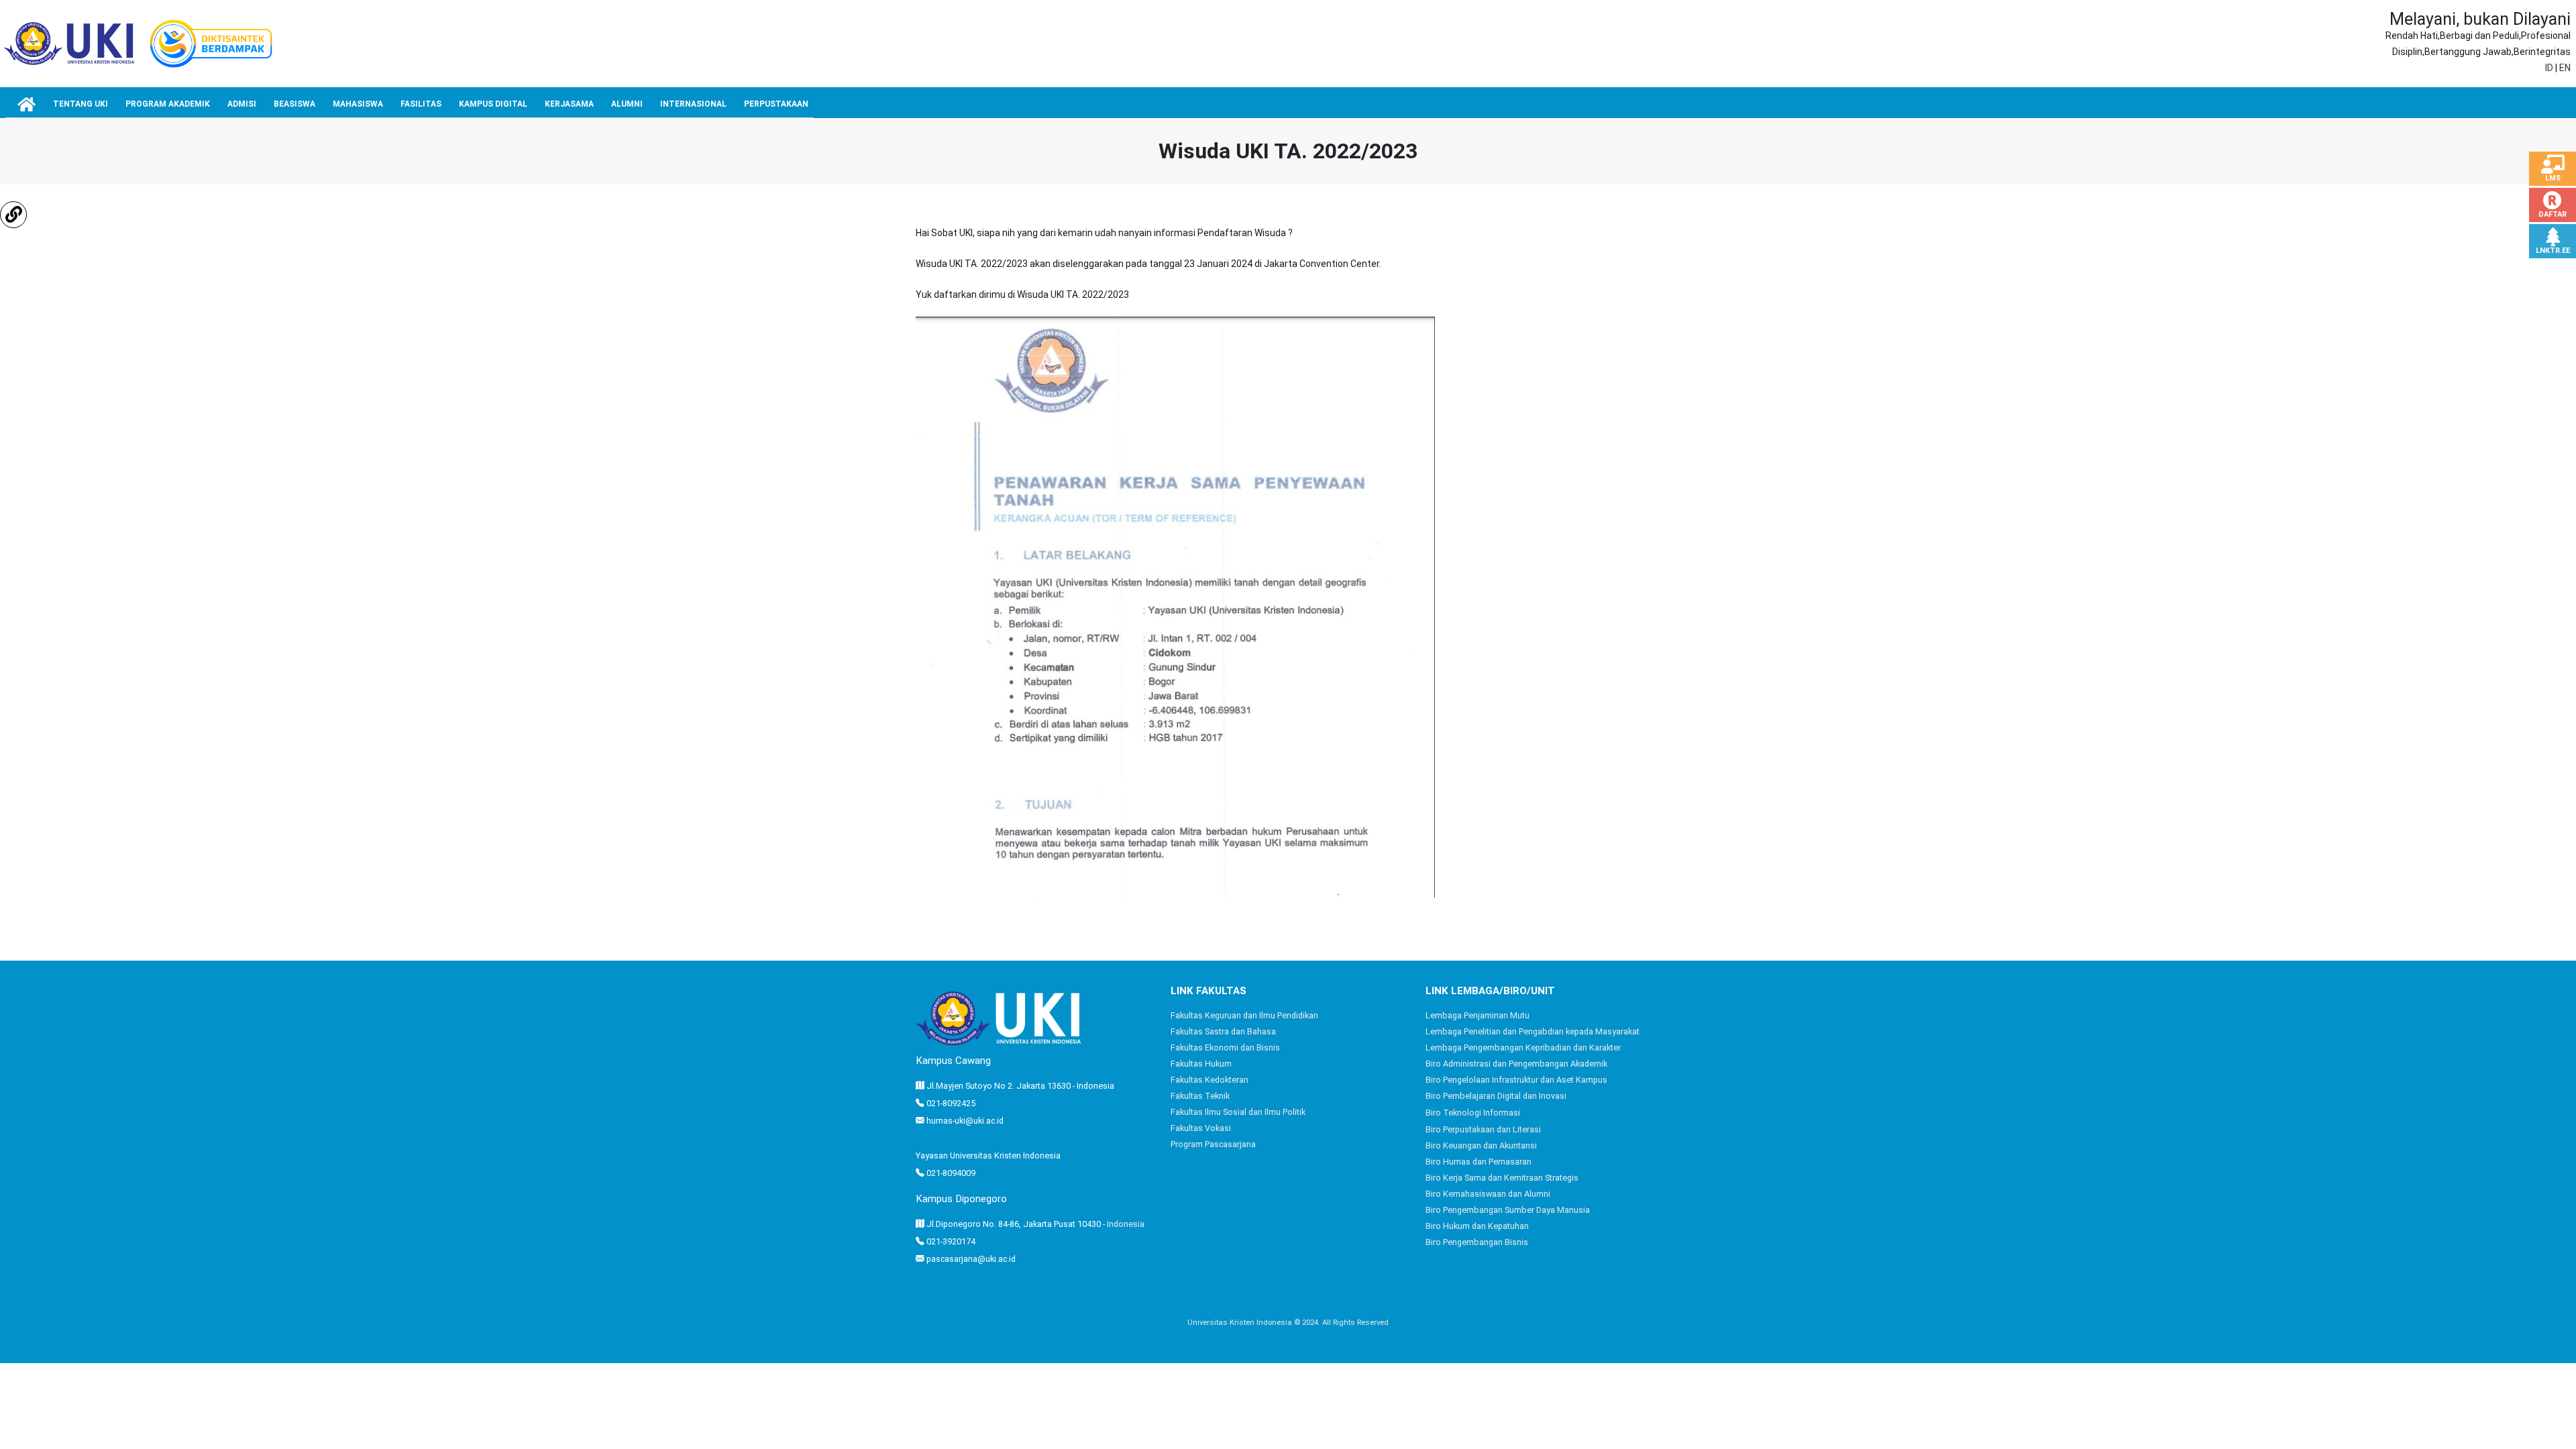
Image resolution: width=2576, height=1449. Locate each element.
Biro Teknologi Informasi (1473, 1113)
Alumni (627, 104)
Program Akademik (168, 104)
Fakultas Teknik (1200, 1096)
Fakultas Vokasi (1201, 1128)
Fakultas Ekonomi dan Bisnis (1225, 1048)
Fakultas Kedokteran (1210, 1080)
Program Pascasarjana (1213, 1144)
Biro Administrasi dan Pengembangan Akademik (1516, 1064)
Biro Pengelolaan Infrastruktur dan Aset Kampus (1516, 1080)
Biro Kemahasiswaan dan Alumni (1488, 1194)
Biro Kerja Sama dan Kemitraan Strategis (1502, 1178)
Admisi (242, 104)
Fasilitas (421, 104)
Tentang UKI (80, 104)
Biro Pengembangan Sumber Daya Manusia (1508, 1210)
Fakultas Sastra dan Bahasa (1223, 1031)
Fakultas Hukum (1201, 1064)
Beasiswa (294, 104)
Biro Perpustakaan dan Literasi (1483, 1129)
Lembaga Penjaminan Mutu (1478, 1015)
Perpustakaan (776, 104)
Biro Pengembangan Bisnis (1477, 1242)
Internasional (693, 104)
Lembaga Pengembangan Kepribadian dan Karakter (1523, 1048)
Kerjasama (569, 104)
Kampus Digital (493, 104)
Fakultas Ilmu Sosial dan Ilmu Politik (1238, 1112)
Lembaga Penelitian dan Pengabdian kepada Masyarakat (1533, 1031)
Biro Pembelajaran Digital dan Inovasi (1496, 1096)
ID (2549, 68)
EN (2565, 68)
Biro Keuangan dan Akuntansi (1481, 1145)
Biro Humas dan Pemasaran (1479, 1162)
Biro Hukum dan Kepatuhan (1477, 1226)
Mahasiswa (358, 104)
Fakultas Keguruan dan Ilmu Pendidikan (1244, 1015)
